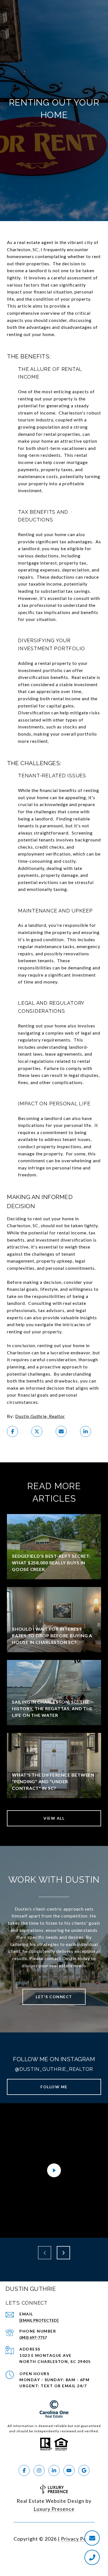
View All (54, 1818)
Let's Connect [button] (54, 1997)
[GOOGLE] (84, 2470)
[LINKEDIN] (54, 2470)
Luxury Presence (54, 2509)
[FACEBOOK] (24, 2470)
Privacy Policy (78, 2539)
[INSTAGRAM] (39, 2470)
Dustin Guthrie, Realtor (40, 1416)
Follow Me (54, 2087)
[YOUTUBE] (69, 2470)
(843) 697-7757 (33, 2337)
